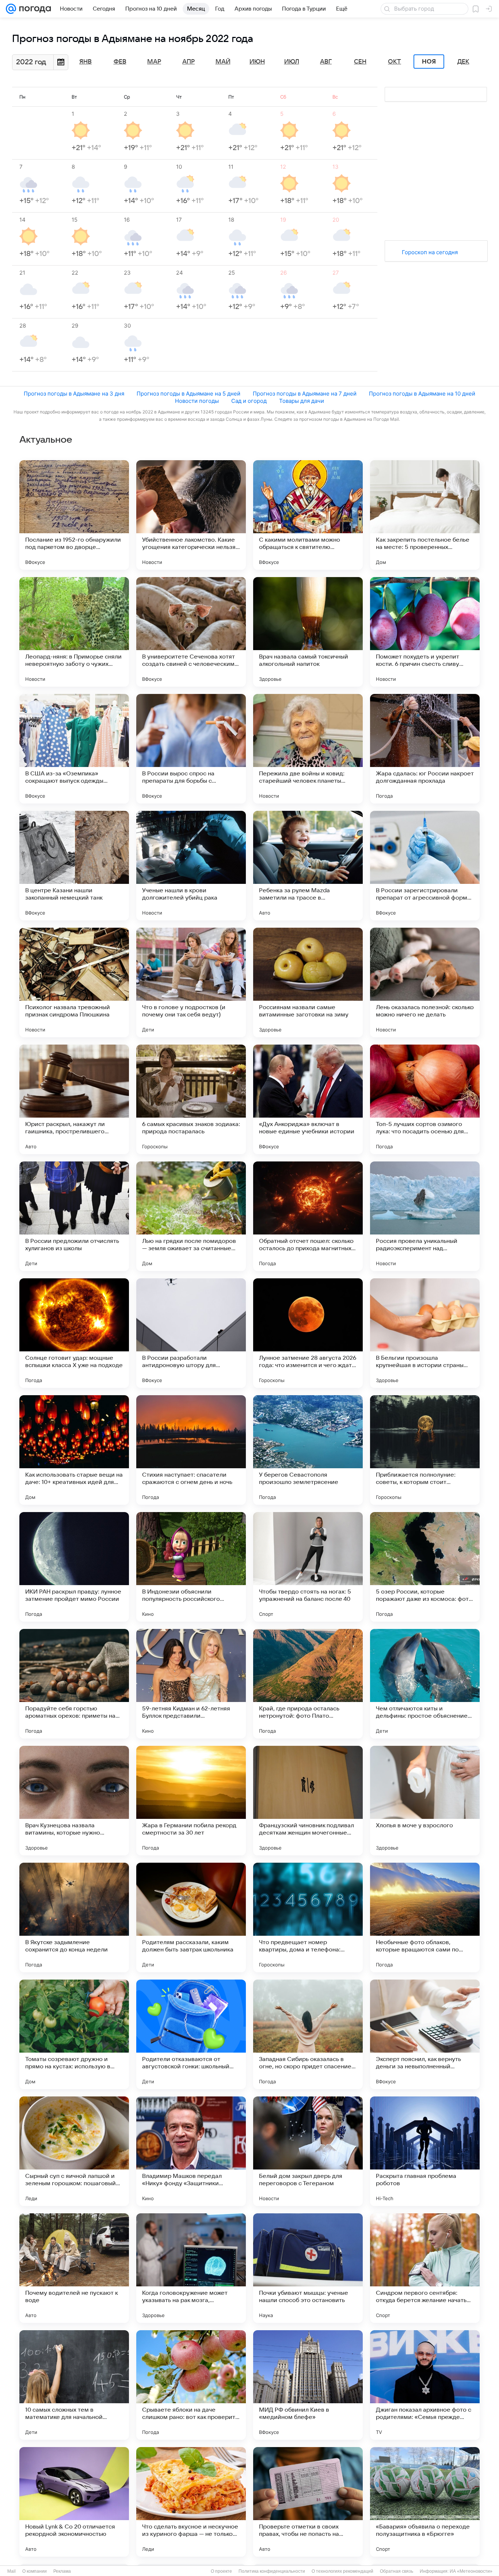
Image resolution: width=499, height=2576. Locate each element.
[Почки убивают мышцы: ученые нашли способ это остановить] (308, 2268)
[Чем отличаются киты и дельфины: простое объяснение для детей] (425, 1684)
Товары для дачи (302, 401)
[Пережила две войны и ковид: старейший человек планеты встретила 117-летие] (308, 749)
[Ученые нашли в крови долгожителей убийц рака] (191, 866)
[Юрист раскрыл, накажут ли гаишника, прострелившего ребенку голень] (74, 1099)
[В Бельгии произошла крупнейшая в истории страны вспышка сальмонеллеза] (425, 1333)
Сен (360, 62)
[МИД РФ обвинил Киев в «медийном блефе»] (308, 2385)
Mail (12, 2571)
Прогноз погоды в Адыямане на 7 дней (305, 394)
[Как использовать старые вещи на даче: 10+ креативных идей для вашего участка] (74, 1450)
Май (223, 62)
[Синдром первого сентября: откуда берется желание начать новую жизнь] (425, 2268)
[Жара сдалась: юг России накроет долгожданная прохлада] (425, 749)
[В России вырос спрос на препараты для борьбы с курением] (191, 749)
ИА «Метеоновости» (471, 2571)
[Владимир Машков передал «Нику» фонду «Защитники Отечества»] (191, 2151)
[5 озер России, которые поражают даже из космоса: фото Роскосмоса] (425, 1567)
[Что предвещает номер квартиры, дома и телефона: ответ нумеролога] (308, 1917)
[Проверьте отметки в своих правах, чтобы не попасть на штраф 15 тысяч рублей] (308, 2502)
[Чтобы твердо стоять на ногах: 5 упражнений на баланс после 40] (308, 1567)
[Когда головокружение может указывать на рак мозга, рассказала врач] (191, 2268)
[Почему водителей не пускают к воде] (74, 2268)
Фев (120, 62)
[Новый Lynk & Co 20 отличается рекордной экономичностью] (74, 2502)
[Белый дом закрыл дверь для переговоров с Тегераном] (308, 2151)
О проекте (221, 2571)
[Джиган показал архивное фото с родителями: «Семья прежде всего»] (425, 2385)
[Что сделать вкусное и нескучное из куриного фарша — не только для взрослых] (191, 2502)
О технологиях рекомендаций (342, 2571)
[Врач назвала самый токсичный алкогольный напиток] (308, 632)
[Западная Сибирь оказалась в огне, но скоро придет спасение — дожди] (308, 2034)
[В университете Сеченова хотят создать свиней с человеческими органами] (191, 632)
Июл (292, 62)
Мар (154, 62)
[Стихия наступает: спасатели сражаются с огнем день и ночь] (191, 1450)
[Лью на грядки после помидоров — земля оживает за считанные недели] (191, 1216)
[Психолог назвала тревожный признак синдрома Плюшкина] (74, 982)
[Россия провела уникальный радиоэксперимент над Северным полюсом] (425, 1216)
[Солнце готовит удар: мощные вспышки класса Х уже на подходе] (74, 1333)
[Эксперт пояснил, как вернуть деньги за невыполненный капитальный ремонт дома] (425, 2034)
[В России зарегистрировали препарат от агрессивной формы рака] (425, 866)
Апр (188, 62)
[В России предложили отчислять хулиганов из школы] (74, 1216)
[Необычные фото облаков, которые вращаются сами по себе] (425, 1917)
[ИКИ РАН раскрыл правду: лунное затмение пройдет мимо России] (74, 1567)
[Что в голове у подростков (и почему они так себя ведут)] (191, 982)
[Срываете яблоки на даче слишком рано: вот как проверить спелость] (191, 2385)
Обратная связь (397, 2571)
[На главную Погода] (34, 9)
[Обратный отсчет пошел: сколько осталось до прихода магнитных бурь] (308, 1216)
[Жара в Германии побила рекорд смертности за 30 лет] (191, 1801)
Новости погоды (197, 401)
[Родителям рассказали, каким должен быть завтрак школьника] (191, 1917)
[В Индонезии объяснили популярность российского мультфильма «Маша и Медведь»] (191, 1567)
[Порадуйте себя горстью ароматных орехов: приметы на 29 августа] (74, 1684)
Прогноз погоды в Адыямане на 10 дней (422, 394)
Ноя (429, 62)
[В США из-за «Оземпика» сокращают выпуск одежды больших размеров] (74, 749)
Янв (85, 62)
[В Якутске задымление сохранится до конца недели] (74, 1917)
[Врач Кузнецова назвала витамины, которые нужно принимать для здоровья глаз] (74, 1801)
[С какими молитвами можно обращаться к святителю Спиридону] (308, 515)
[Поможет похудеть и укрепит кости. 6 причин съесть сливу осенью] (425, 632)
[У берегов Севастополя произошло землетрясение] (308, 1450)
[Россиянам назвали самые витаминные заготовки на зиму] (308, 982)
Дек (463, 62)
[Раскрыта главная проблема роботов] (425, 2151)
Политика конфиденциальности (272, 2571)
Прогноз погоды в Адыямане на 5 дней (188, 394)
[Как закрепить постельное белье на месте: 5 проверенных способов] (425, 515)
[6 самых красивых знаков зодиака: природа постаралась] (191, 1099)
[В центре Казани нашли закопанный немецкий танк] (74, 866)
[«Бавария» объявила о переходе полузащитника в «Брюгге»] (425, 2502)
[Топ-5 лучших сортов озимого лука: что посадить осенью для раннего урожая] (425, 1099)
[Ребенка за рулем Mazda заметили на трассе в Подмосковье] (308, 866)
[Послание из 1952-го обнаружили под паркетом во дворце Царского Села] (74, 515)
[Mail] (11, 9)
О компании (35, 2571)
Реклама (62, 2571)
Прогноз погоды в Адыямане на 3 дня (74, 394)
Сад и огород (249, 401)
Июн (257, 62)
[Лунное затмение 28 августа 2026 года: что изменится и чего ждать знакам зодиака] (308, 1333)
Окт (395, 62)
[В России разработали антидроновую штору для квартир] (191, 1333)
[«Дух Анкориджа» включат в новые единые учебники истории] (308, 1099)
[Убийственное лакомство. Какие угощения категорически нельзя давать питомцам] (191, 515)
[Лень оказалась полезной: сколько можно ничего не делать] (425, 982)
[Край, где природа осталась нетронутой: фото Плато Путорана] (308, 1684)
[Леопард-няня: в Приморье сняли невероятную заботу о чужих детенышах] (74, 632)
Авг (326, 62)
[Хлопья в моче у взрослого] (425, 1801)
